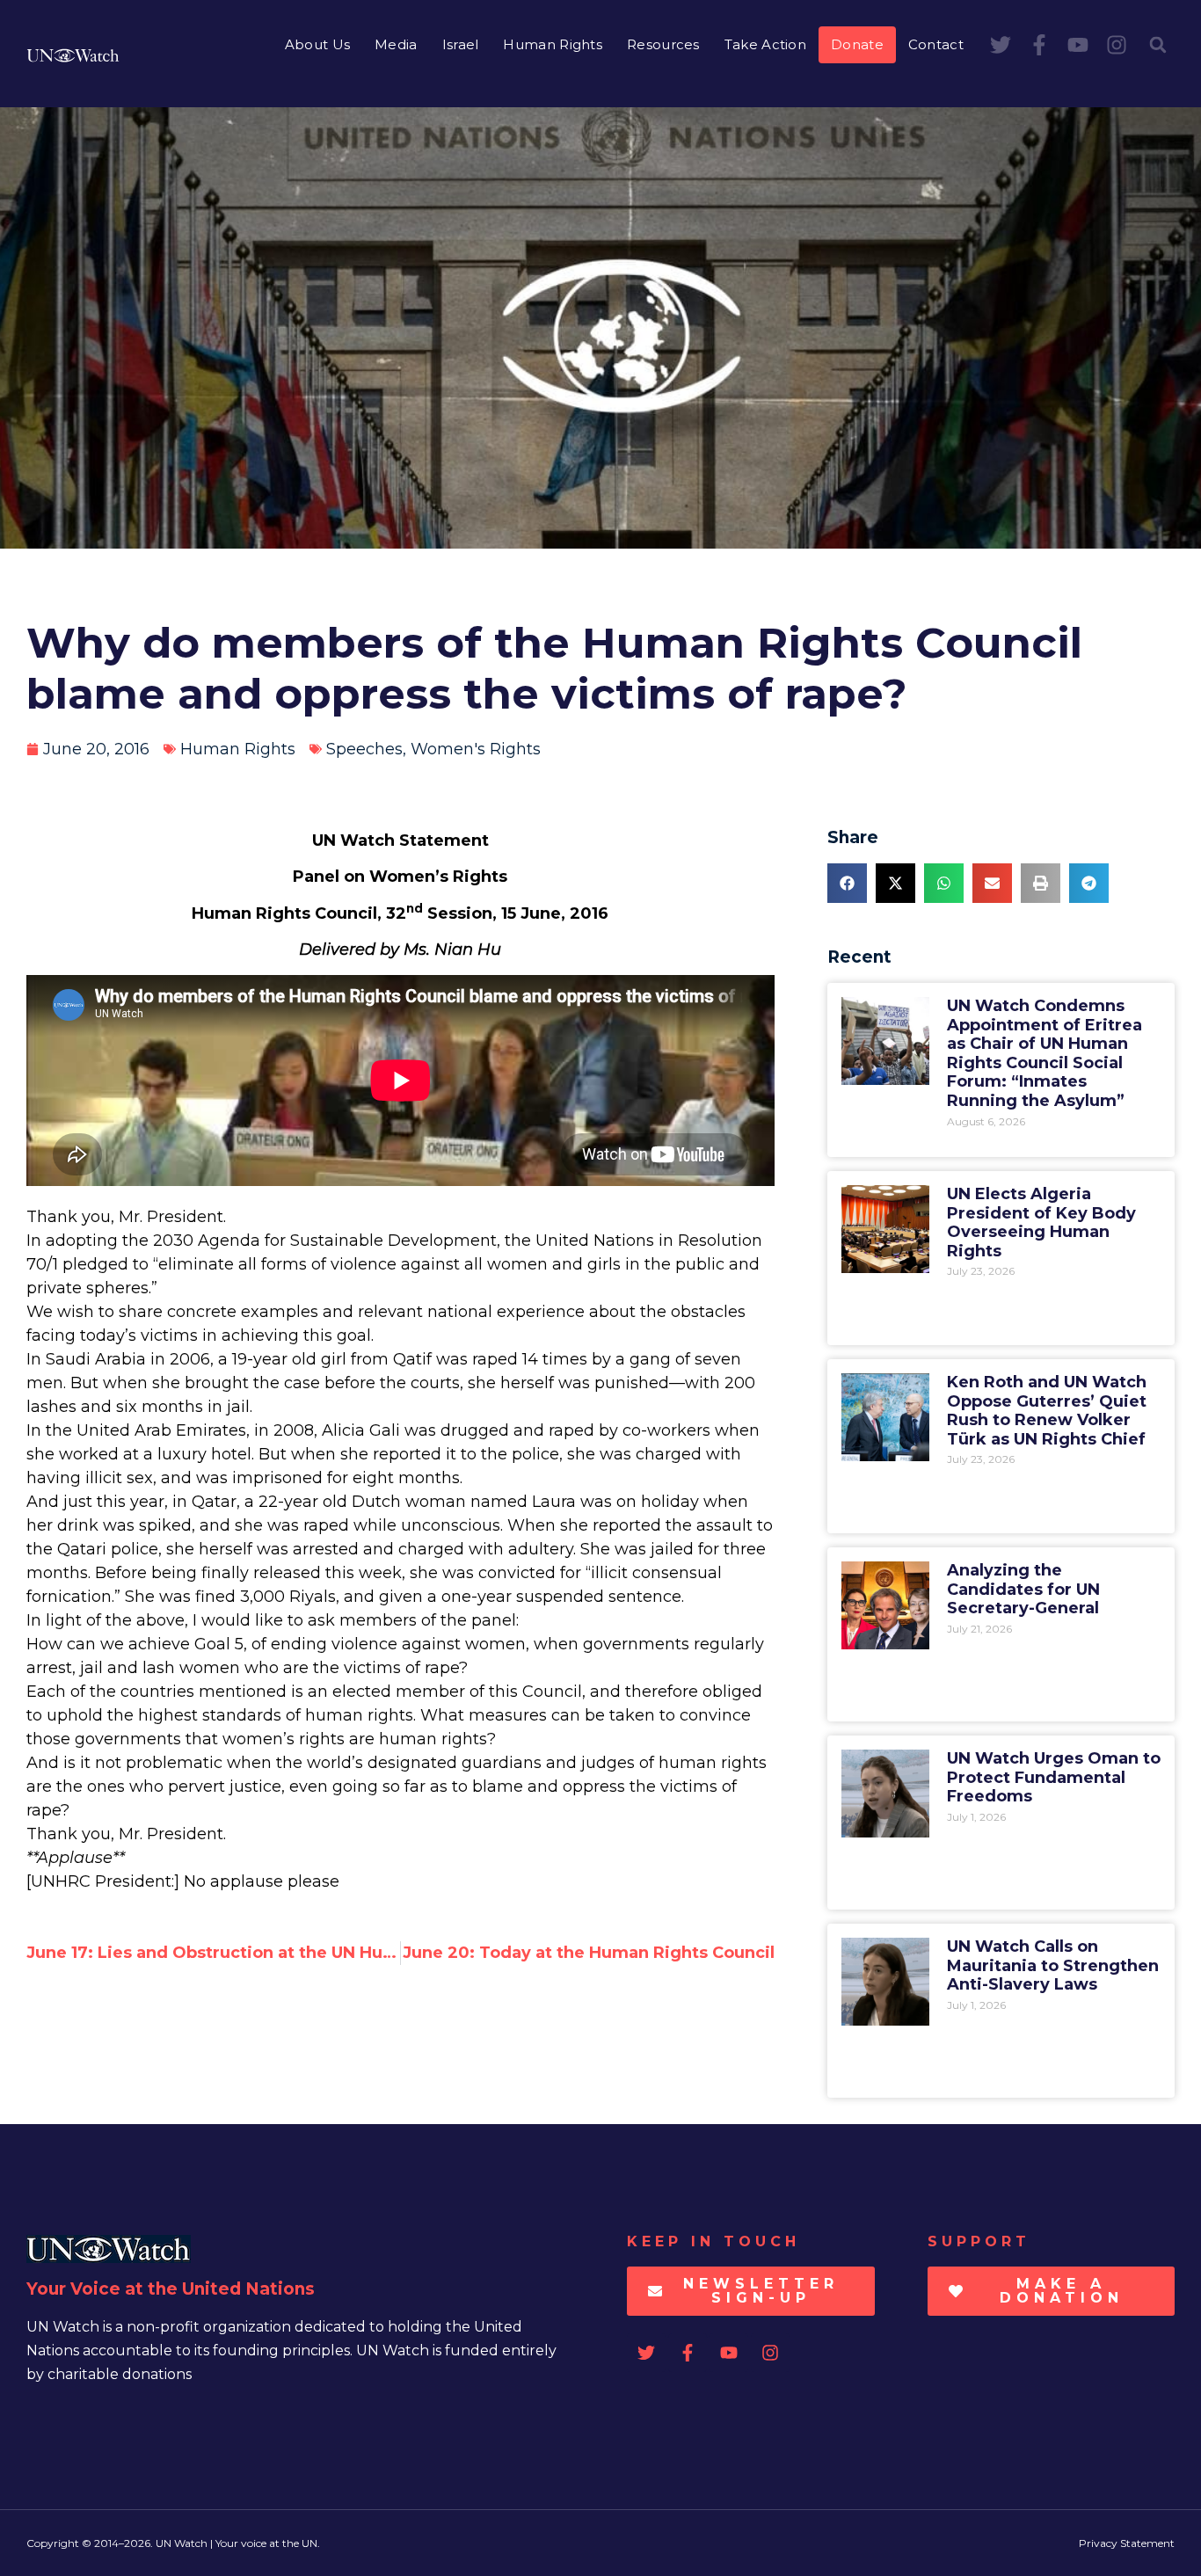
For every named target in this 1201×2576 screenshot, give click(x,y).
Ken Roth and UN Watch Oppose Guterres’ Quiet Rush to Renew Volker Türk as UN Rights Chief (1047, 1411)
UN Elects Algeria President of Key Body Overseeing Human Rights (1041, 1223)
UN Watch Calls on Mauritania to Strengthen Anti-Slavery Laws (1053, 1965)
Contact (936, 44)
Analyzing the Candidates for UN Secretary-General (1023, 1589)
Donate (857, 44)
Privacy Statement (1127, 2543)
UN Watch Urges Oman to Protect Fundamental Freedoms (1054, 1777)
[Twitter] (1001, 45)
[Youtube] (1078, 45)
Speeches (364, 749)
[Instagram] (1117, 45)
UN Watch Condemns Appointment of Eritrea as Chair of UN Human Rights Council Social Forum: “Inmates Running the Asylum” (1045, 1053)
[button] (1158, 45)
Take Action (765, 44)
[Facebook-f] (1039, 45)
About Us (317, 44)
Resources (663, 44)
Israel (461, 44)
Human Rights (553, 44)
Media (396, 44)
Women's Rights (476, 749)
